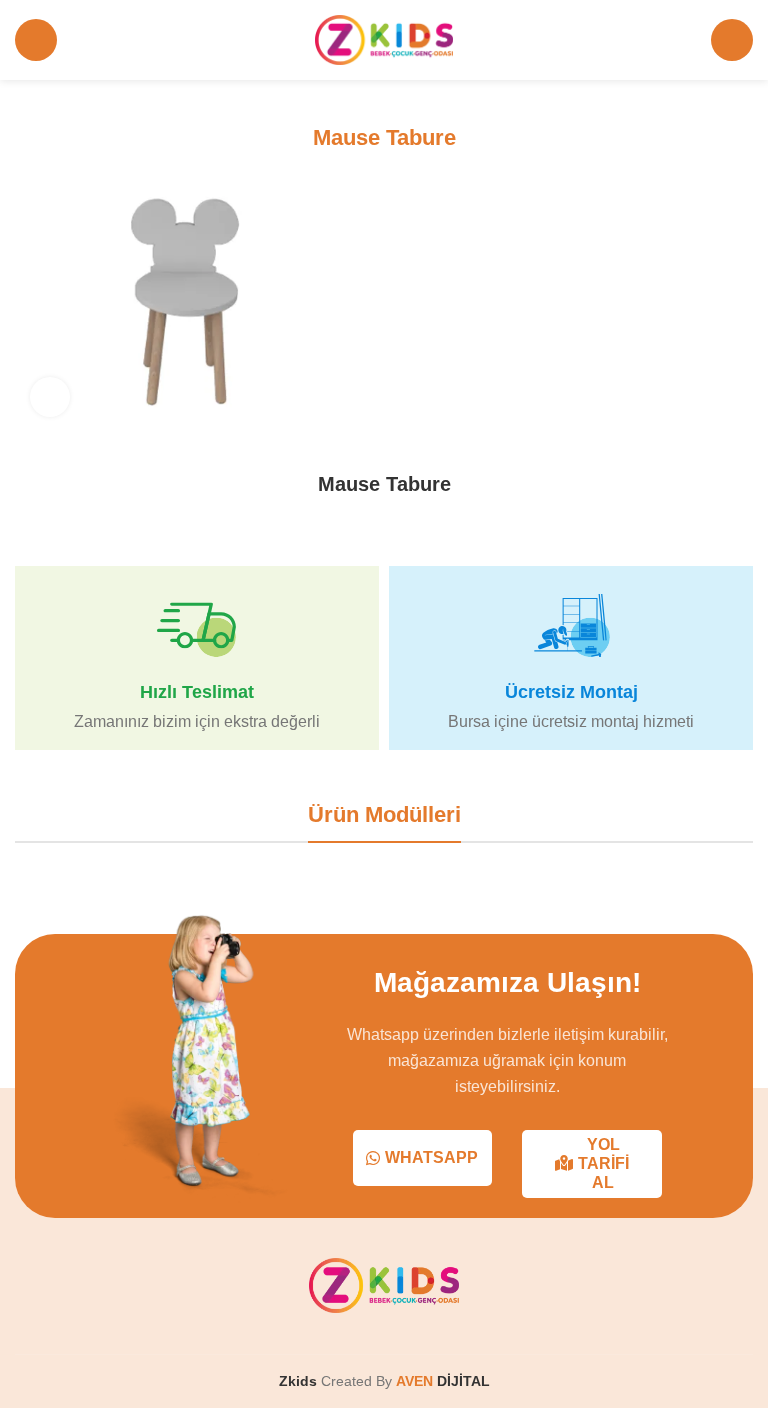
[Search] (732, 40)
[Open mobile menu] (36, 40)
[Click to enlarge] (50, 397)
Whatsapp (431, 1157)
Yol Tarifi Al (603, 1163)
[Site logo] (384, 38)
